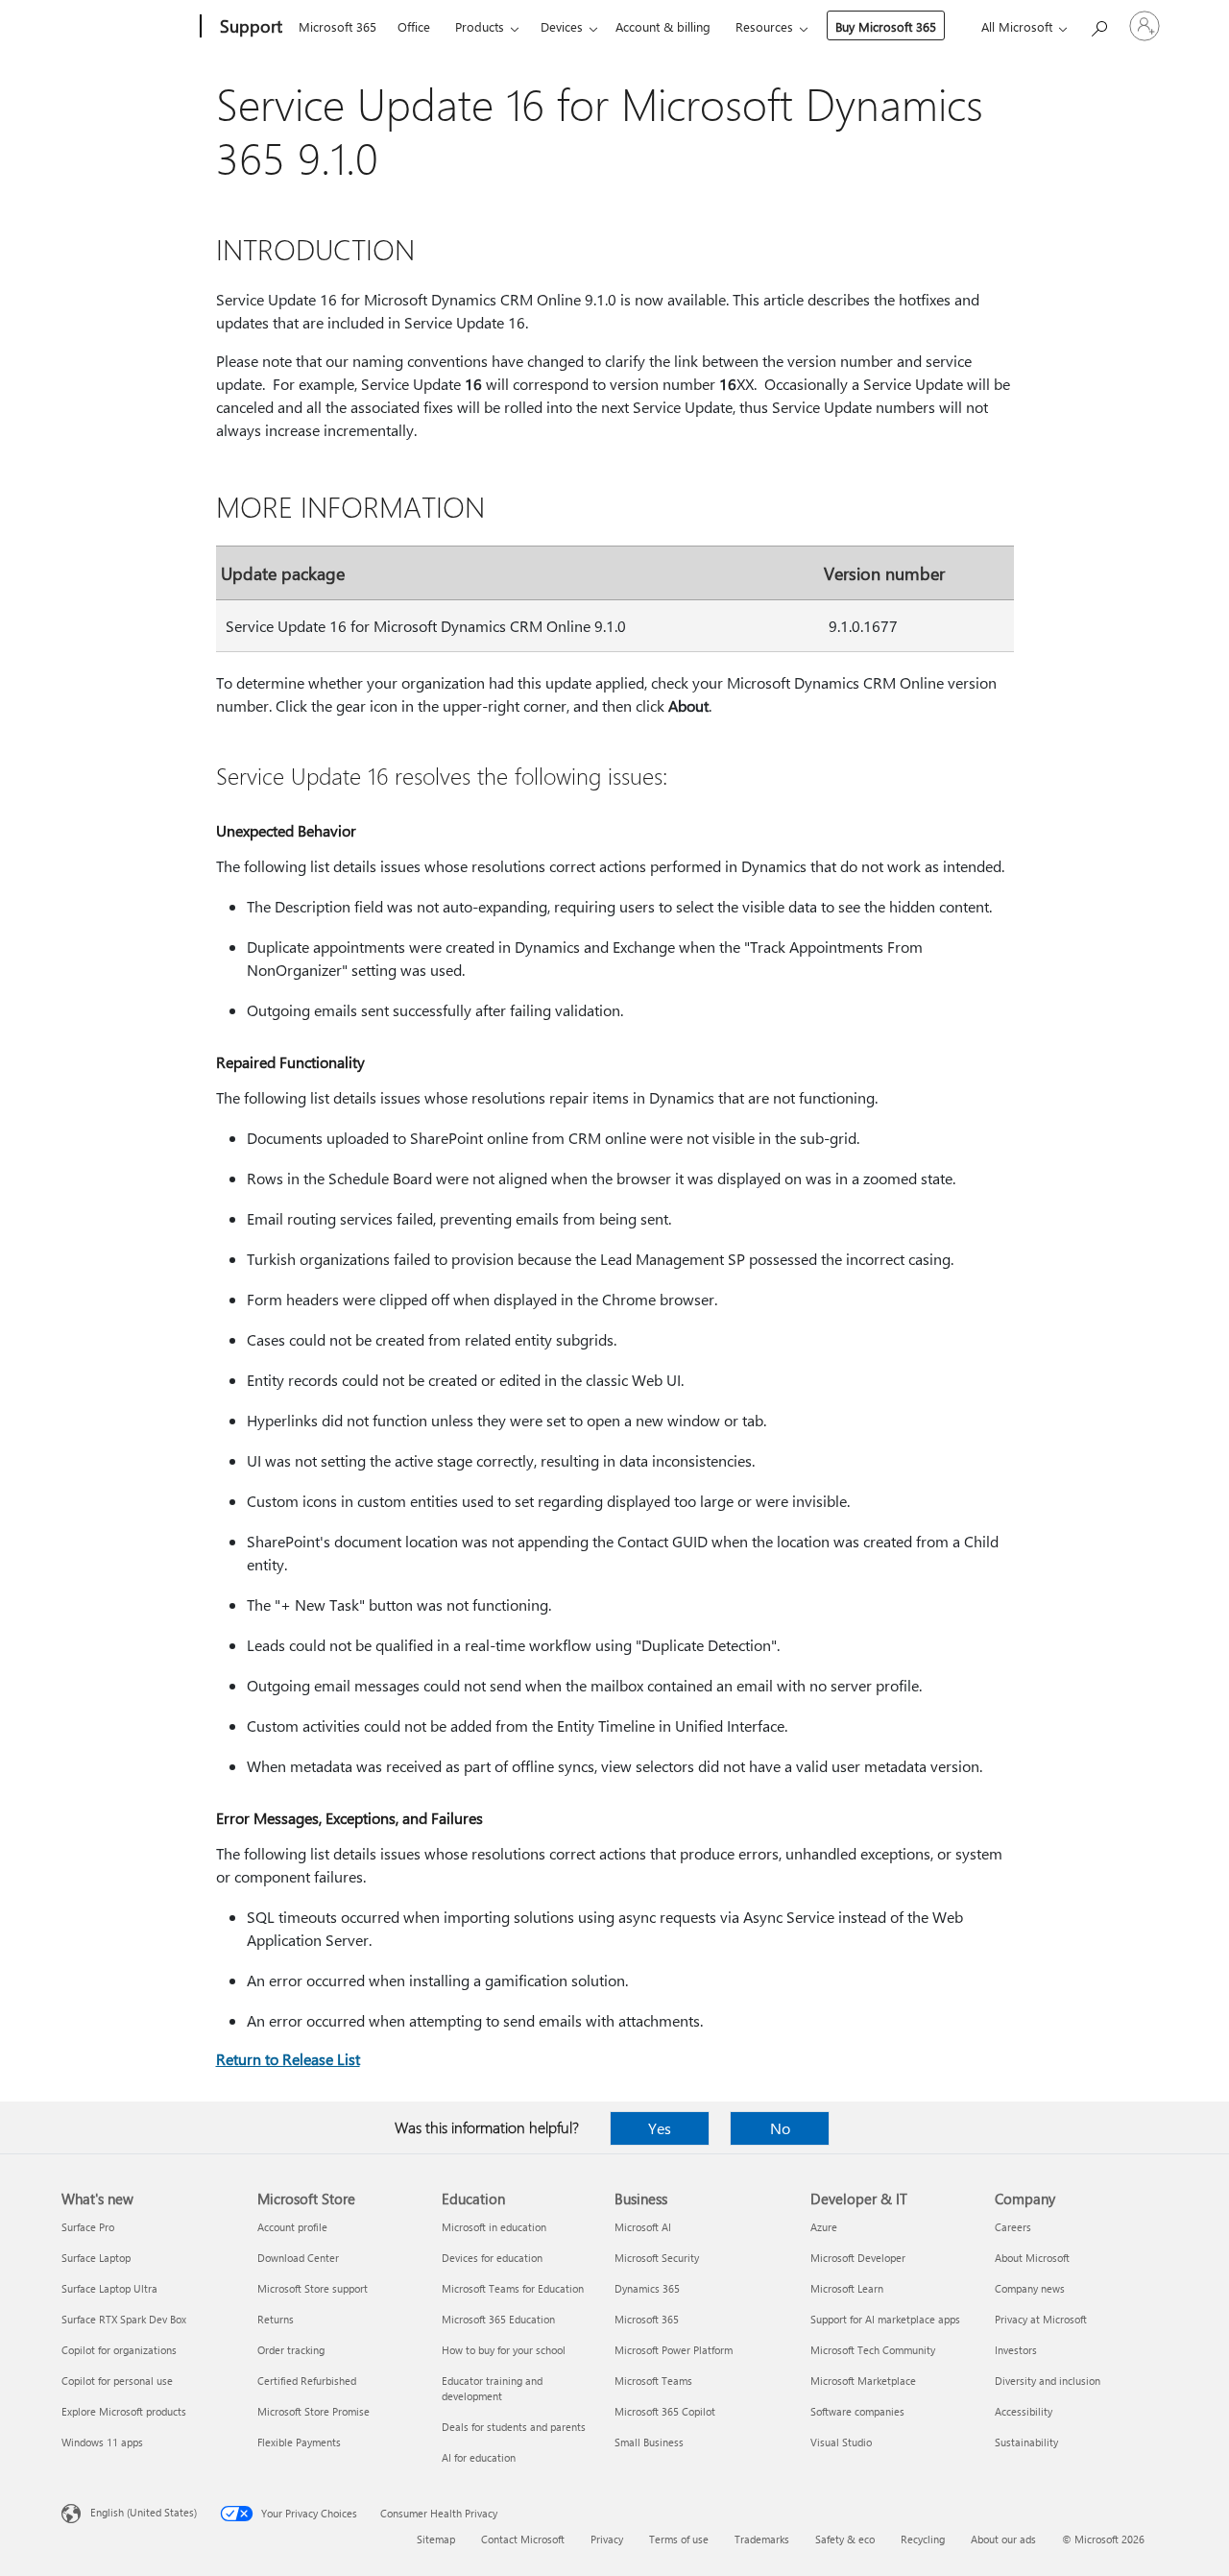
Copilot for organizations (119, 2350)
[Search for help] (1098, 24)
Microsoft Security (657, 2258)
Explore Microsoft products (124, 2411)
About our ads (1003, 2539)
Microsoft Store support (313, 2288)
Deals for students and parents (514, 2427)
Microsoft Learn (847, 2288)
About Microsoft (1032, 2258)
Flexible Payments (299, 2442)
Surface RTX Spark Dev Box (124, 2319)
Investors (1016, 2350)
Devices (562, 26)
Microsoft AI (643, 2227)
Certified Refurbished (307, 2381)
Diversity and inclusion (1048, 2381)
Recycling (923, 2539)
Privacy (607, 2539)
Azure (824, 2227)
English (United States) (144, 2512)
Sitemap (436, 2539)
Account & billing (663, 26)
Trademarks (762, 2539)
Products (480, 26)
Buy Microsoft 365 (886, 26)
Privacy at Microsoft (1041, 2319)
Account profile (292, 2227)
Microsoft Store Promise (313, 2411)
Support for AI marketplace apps (885, 2319)
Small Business (649, 2442)
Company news (1030, 2288)
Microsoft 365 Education (498, 2319)
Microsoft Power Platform (674, 2350)
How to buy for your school (504, 2350)
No (780, 2128)
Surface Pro (88, 2227)
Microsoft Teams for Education (513, 2288)
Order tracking (291, 2350)
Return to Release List (288, 2059)
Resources (764, 26)
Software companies (857, 2411)
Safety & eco (845, 2539)
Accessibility (1024, 2411)
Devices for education (492, 2258)
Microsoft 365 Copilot (665, 2411)
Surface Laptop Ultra (109, 2288)
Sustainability (1026, 2442)
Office (414, 26)
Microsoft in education (494, 2227)
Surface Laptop (96, 2258)
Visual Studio (841, 2442)
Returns (276, 2319)
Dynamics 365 (647, 2288)
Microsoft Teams (653, 2381)
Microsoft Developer (858, 2258)
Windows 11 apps (102, 2442)
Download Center (298, 2258)
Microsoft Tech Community (873, 2350)
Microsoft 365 (337, 26)
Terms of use (679, 2539)
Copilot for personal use (117, 2381)
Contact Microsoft (523, 2539)
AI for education (479, 2457)
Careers (1013, 2227)
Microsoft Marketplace (863, 2381)
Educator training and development (492, 2388)
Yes (660, 2128)
